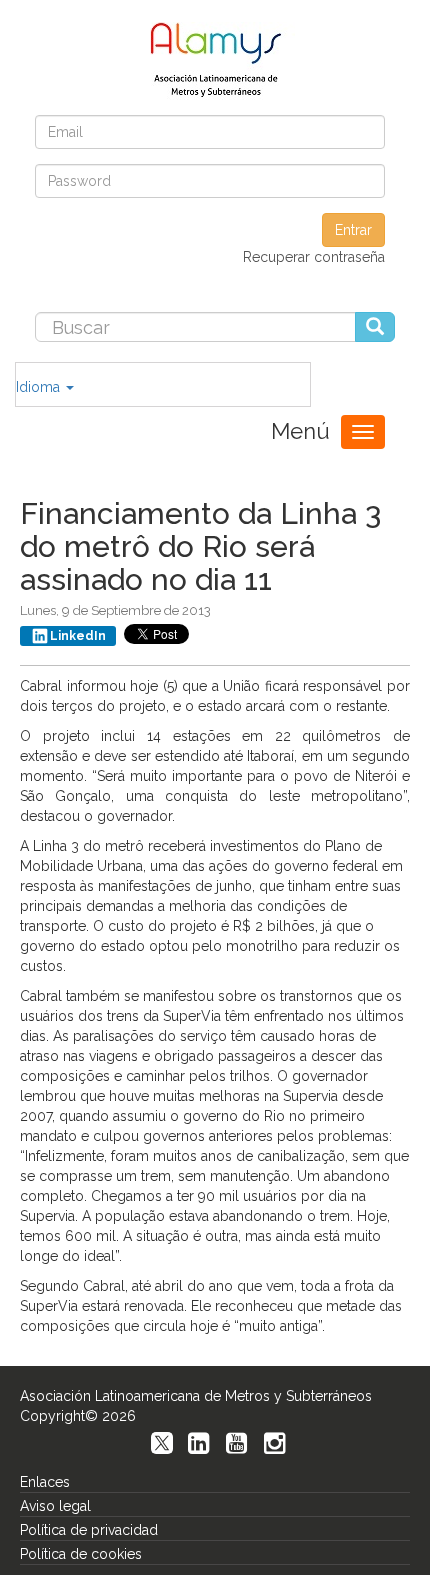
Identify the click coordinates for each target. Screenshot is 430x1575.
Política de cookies (81, 1554)
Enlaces (45, 1482)
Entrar (353, 230)
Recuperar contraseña (314, 257)
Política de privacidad (89, 1530)
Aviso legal (55, 1506)
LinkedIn (78, 636)
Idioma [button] (40, 387)
